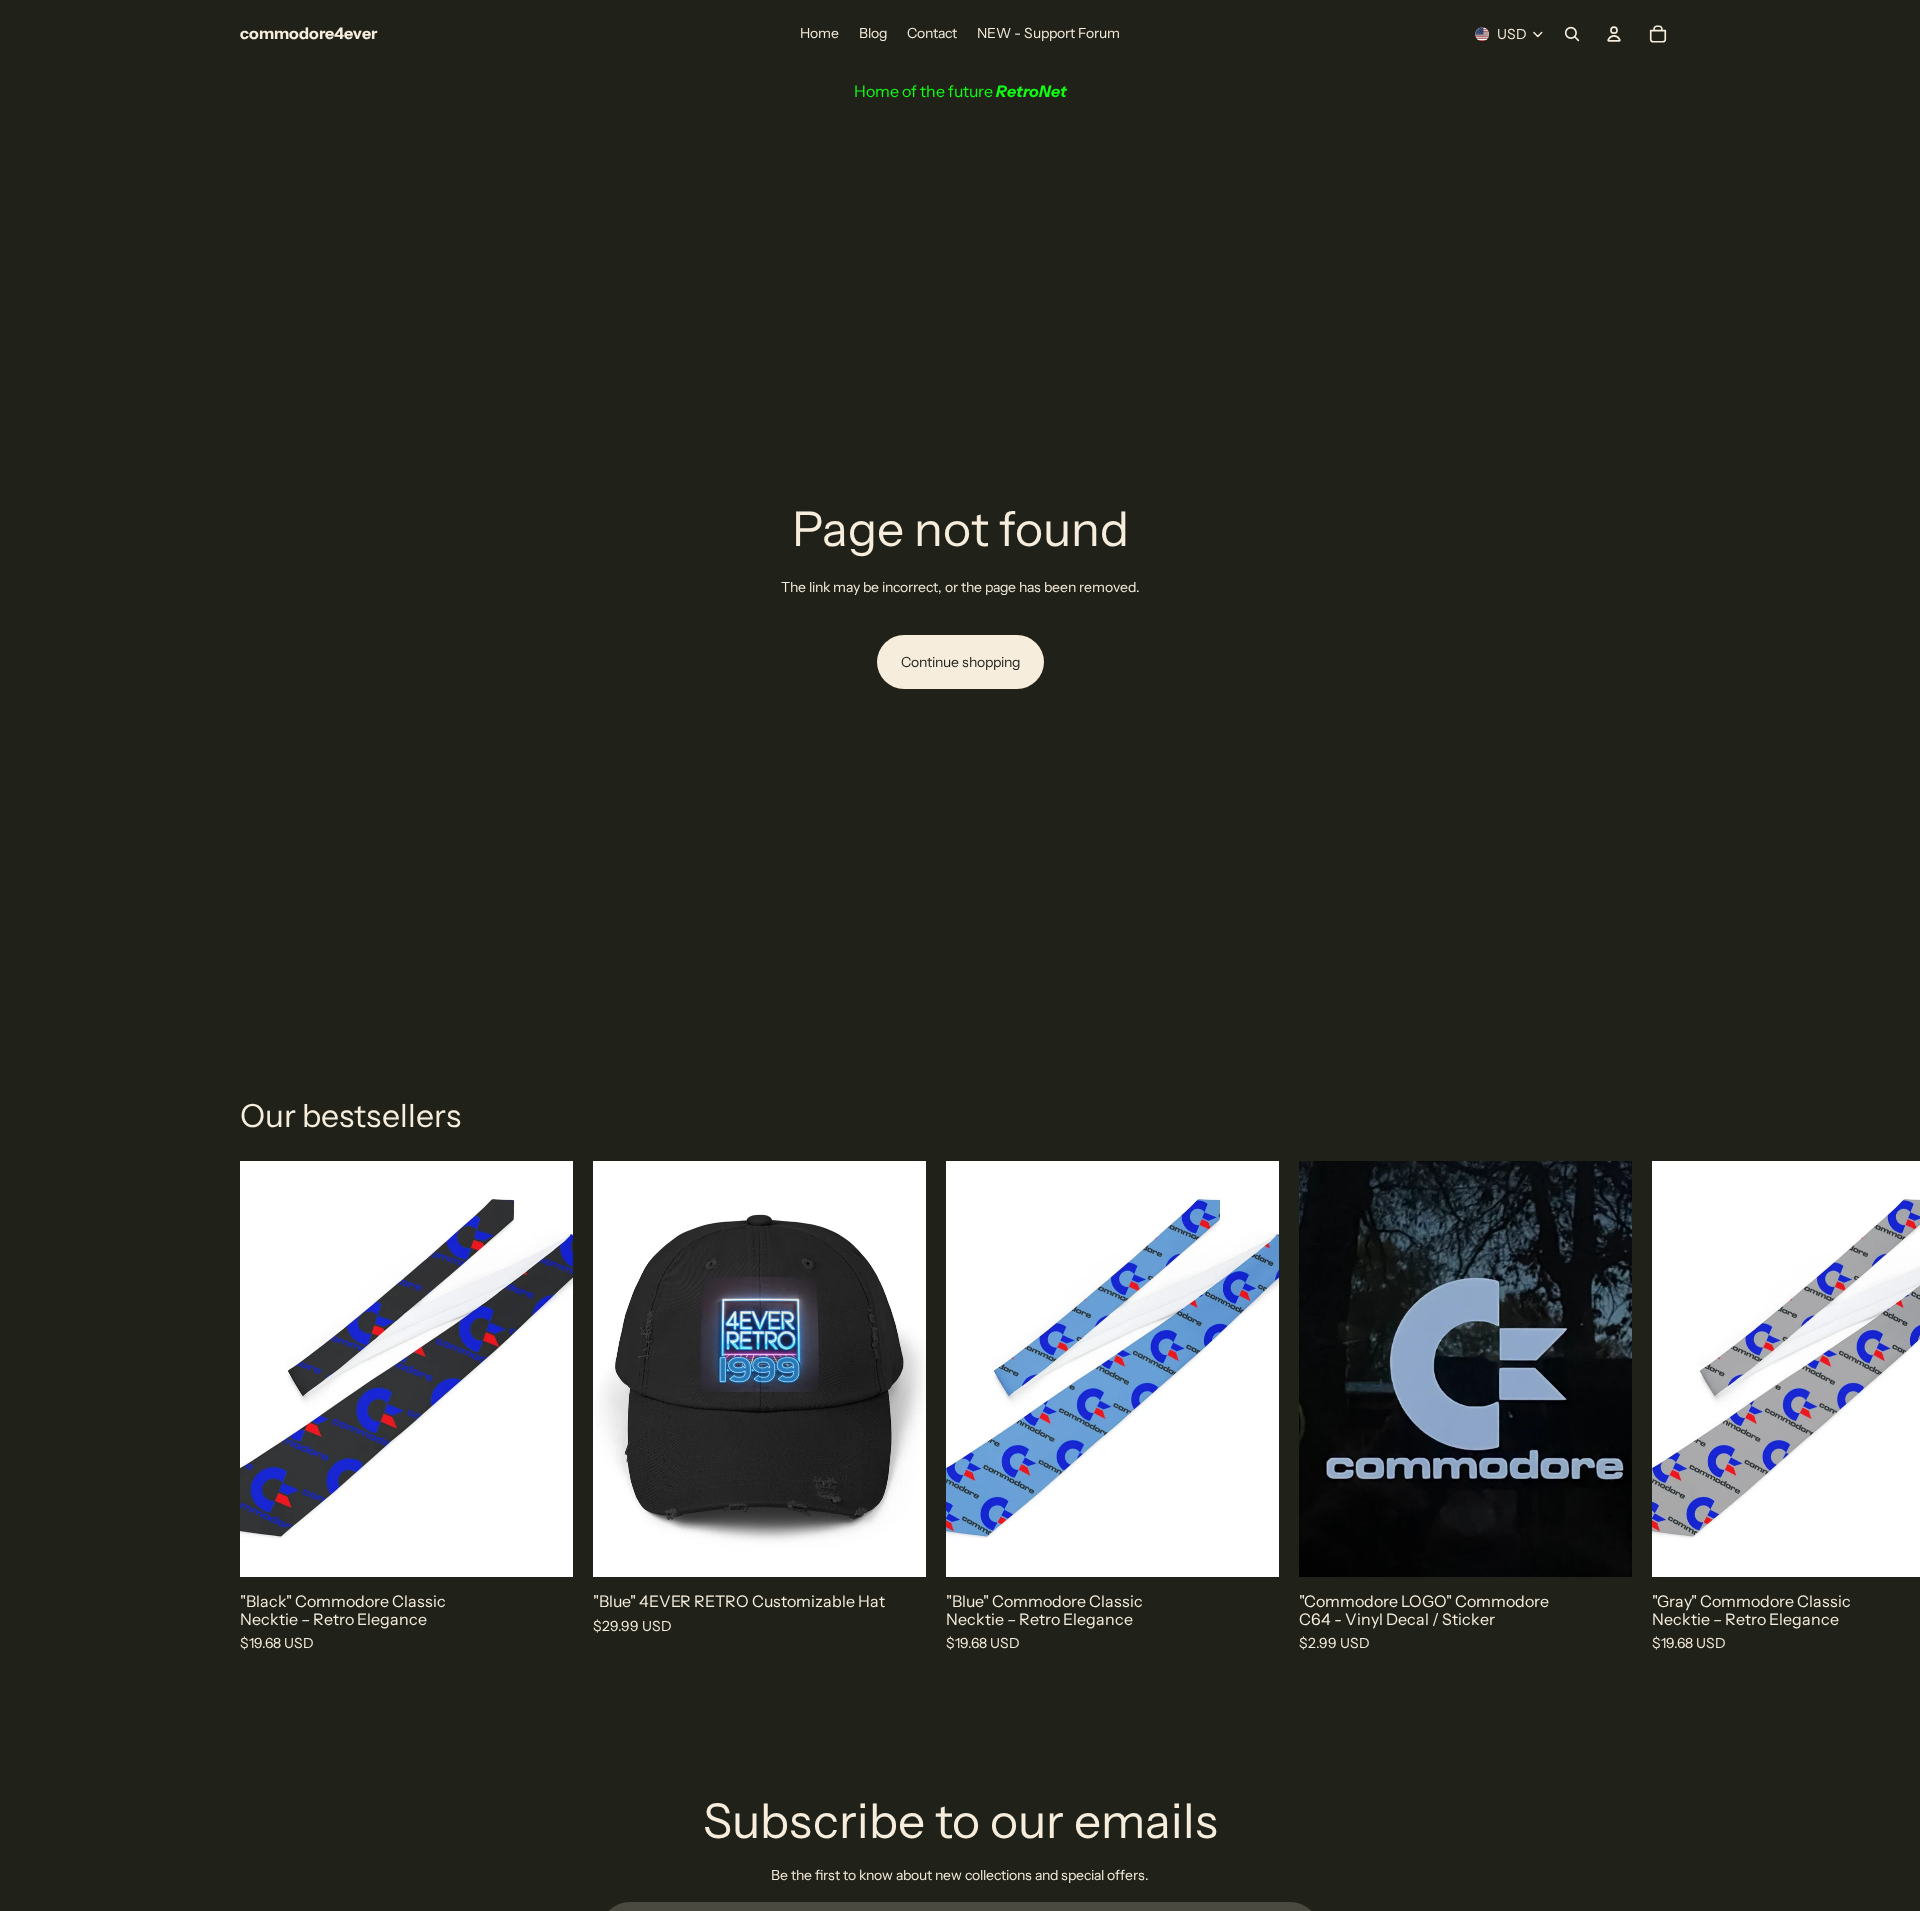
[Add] (542, 1547)
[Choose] (1601, 1547)
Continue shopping (960, 662)
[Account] (1614, 34)
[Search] (1572, 34)
